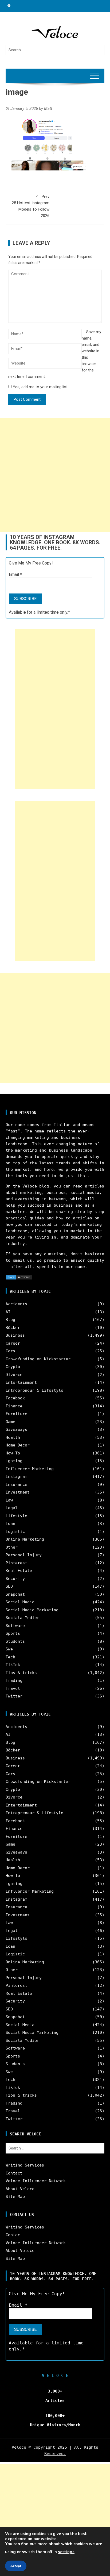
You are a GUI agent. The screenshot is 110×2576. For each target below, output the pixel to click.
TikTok (13, 1665)
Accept (16, 2566)
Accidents (16, 1304)
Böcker (13, 1328)
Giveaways (16, 1429)
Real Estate (19, 1571)
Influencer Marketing (30, 1469)
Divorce (14, 1375)
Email (15, 574)
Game (10, 1422)
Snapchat (15, 1594)
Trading (14, 1680)
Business (15, 1335)
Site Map (15, 2197)
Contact (14, 2173)
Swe (9, 1649)
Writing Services (25, 2165)
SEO (9, 1586)
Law (9, 1500)
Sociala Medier (22, 1618)
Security (15, 1579)
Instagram (16, 1477)
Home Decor (18, 1445)
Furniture (16, 1414)
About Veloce (20, 2189)
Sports (13, 1633)
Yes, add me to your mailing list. (40, 387)
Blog (10, 1320)
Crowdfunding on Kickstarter (38, 1359)
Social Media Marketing (32, 1610)
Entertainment (21, 1382)
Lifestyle (16, 1516)
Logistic (15, 1532)
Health (13, 1437)
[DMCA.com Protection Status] (19, 1277)
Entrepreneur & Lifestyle (34, 1390)
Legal (12, 1508)
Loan (10, 1524)
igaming (14, 1461)
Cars (10, 1351)
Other (12, 1547)
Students (15, 1641)
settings (66, 2552)
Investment (18, 1492)
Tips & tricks (21, 1673)
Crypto (13, 1367)
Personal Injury (24, 1555)
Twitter (14, 1696)
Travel (13, 1688)
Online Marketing (25, 1539)
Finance (14, 1406)
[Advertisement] (55, 475)
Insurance (16, 1484)
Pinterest (16, 1563)
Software (15, 1626)
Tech (10, 1657)
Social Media (20, 1602)
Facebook (15, 1398)
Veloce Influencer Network (36, 2181)
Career (13, 1343)
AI (8, 1312)
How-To (13, 1453)
